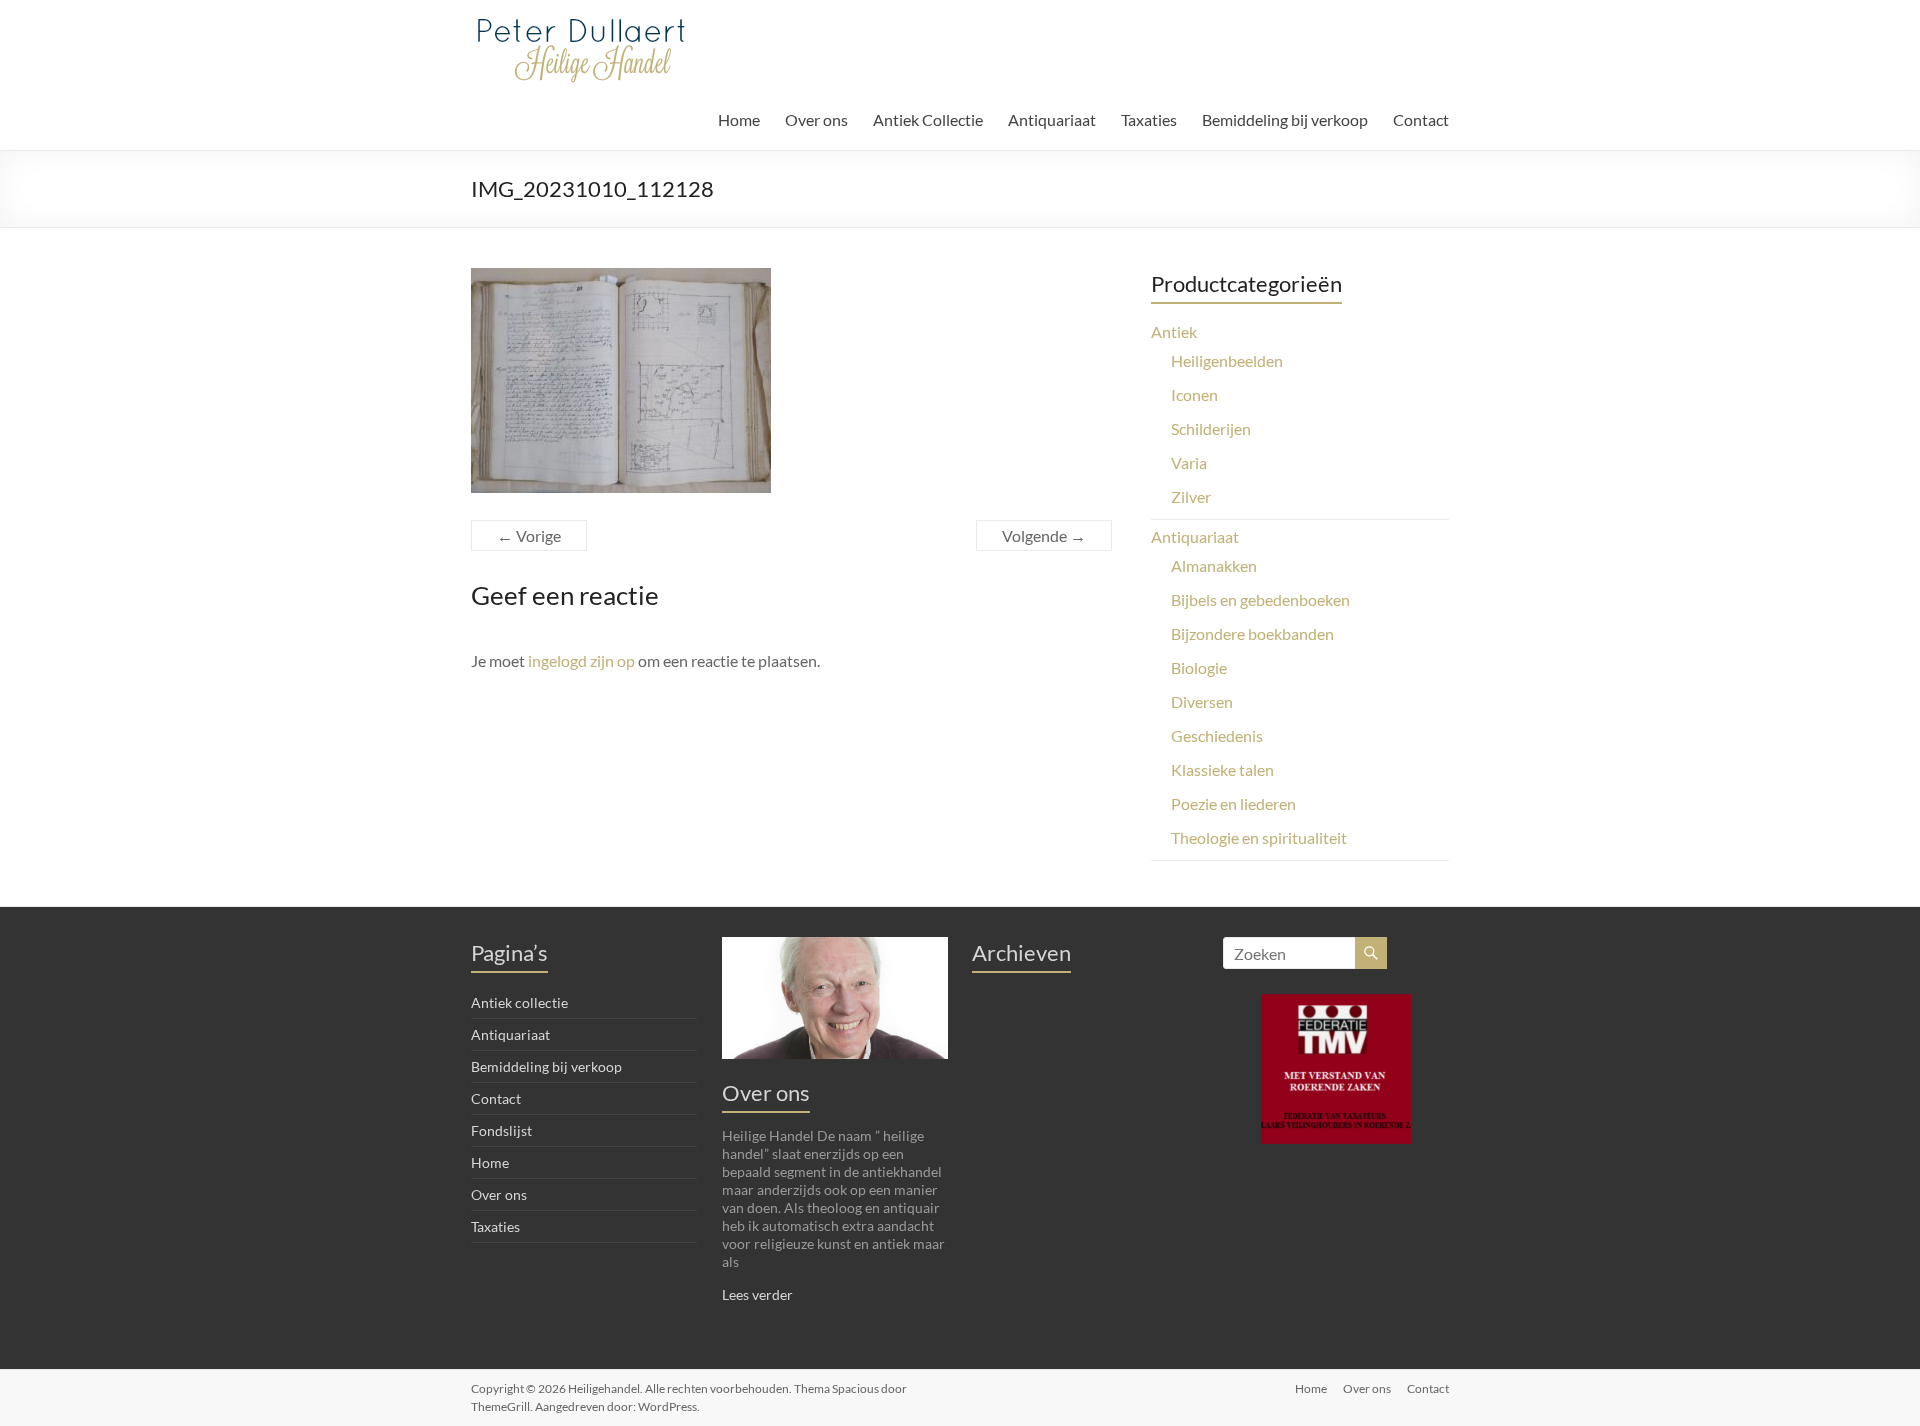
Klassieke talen (1222, 769)
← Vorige (529, 535)
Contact (1421, 119)
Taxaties (1149, 119)
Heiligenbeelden (1227, 360)
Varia (1189, 462)
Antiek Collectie (928, 119)
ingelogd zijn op (581, 660)
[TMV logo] (1336, 1069)
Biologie (1199, 667)
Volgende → (1044, 535)
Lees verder (757, 1294)
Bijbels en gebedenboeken (1260, 599)
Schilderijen (1211, 428)
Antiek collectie (519, 1002)
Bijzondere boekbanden (1252, 633)
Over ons (816, 119)
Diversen (1202, 701)
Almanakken (1214, 565)
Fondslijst (501, 1130)
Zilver (1191, 496)
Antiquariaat (1052, 119)
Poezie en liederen (1233, 803)
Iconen (1194, 394)
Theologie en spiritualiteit (1259, 837)
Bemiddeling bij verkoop (1285, 119)
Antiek (1174, 331)
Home (739, 119)
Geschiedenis (1217, 735)
